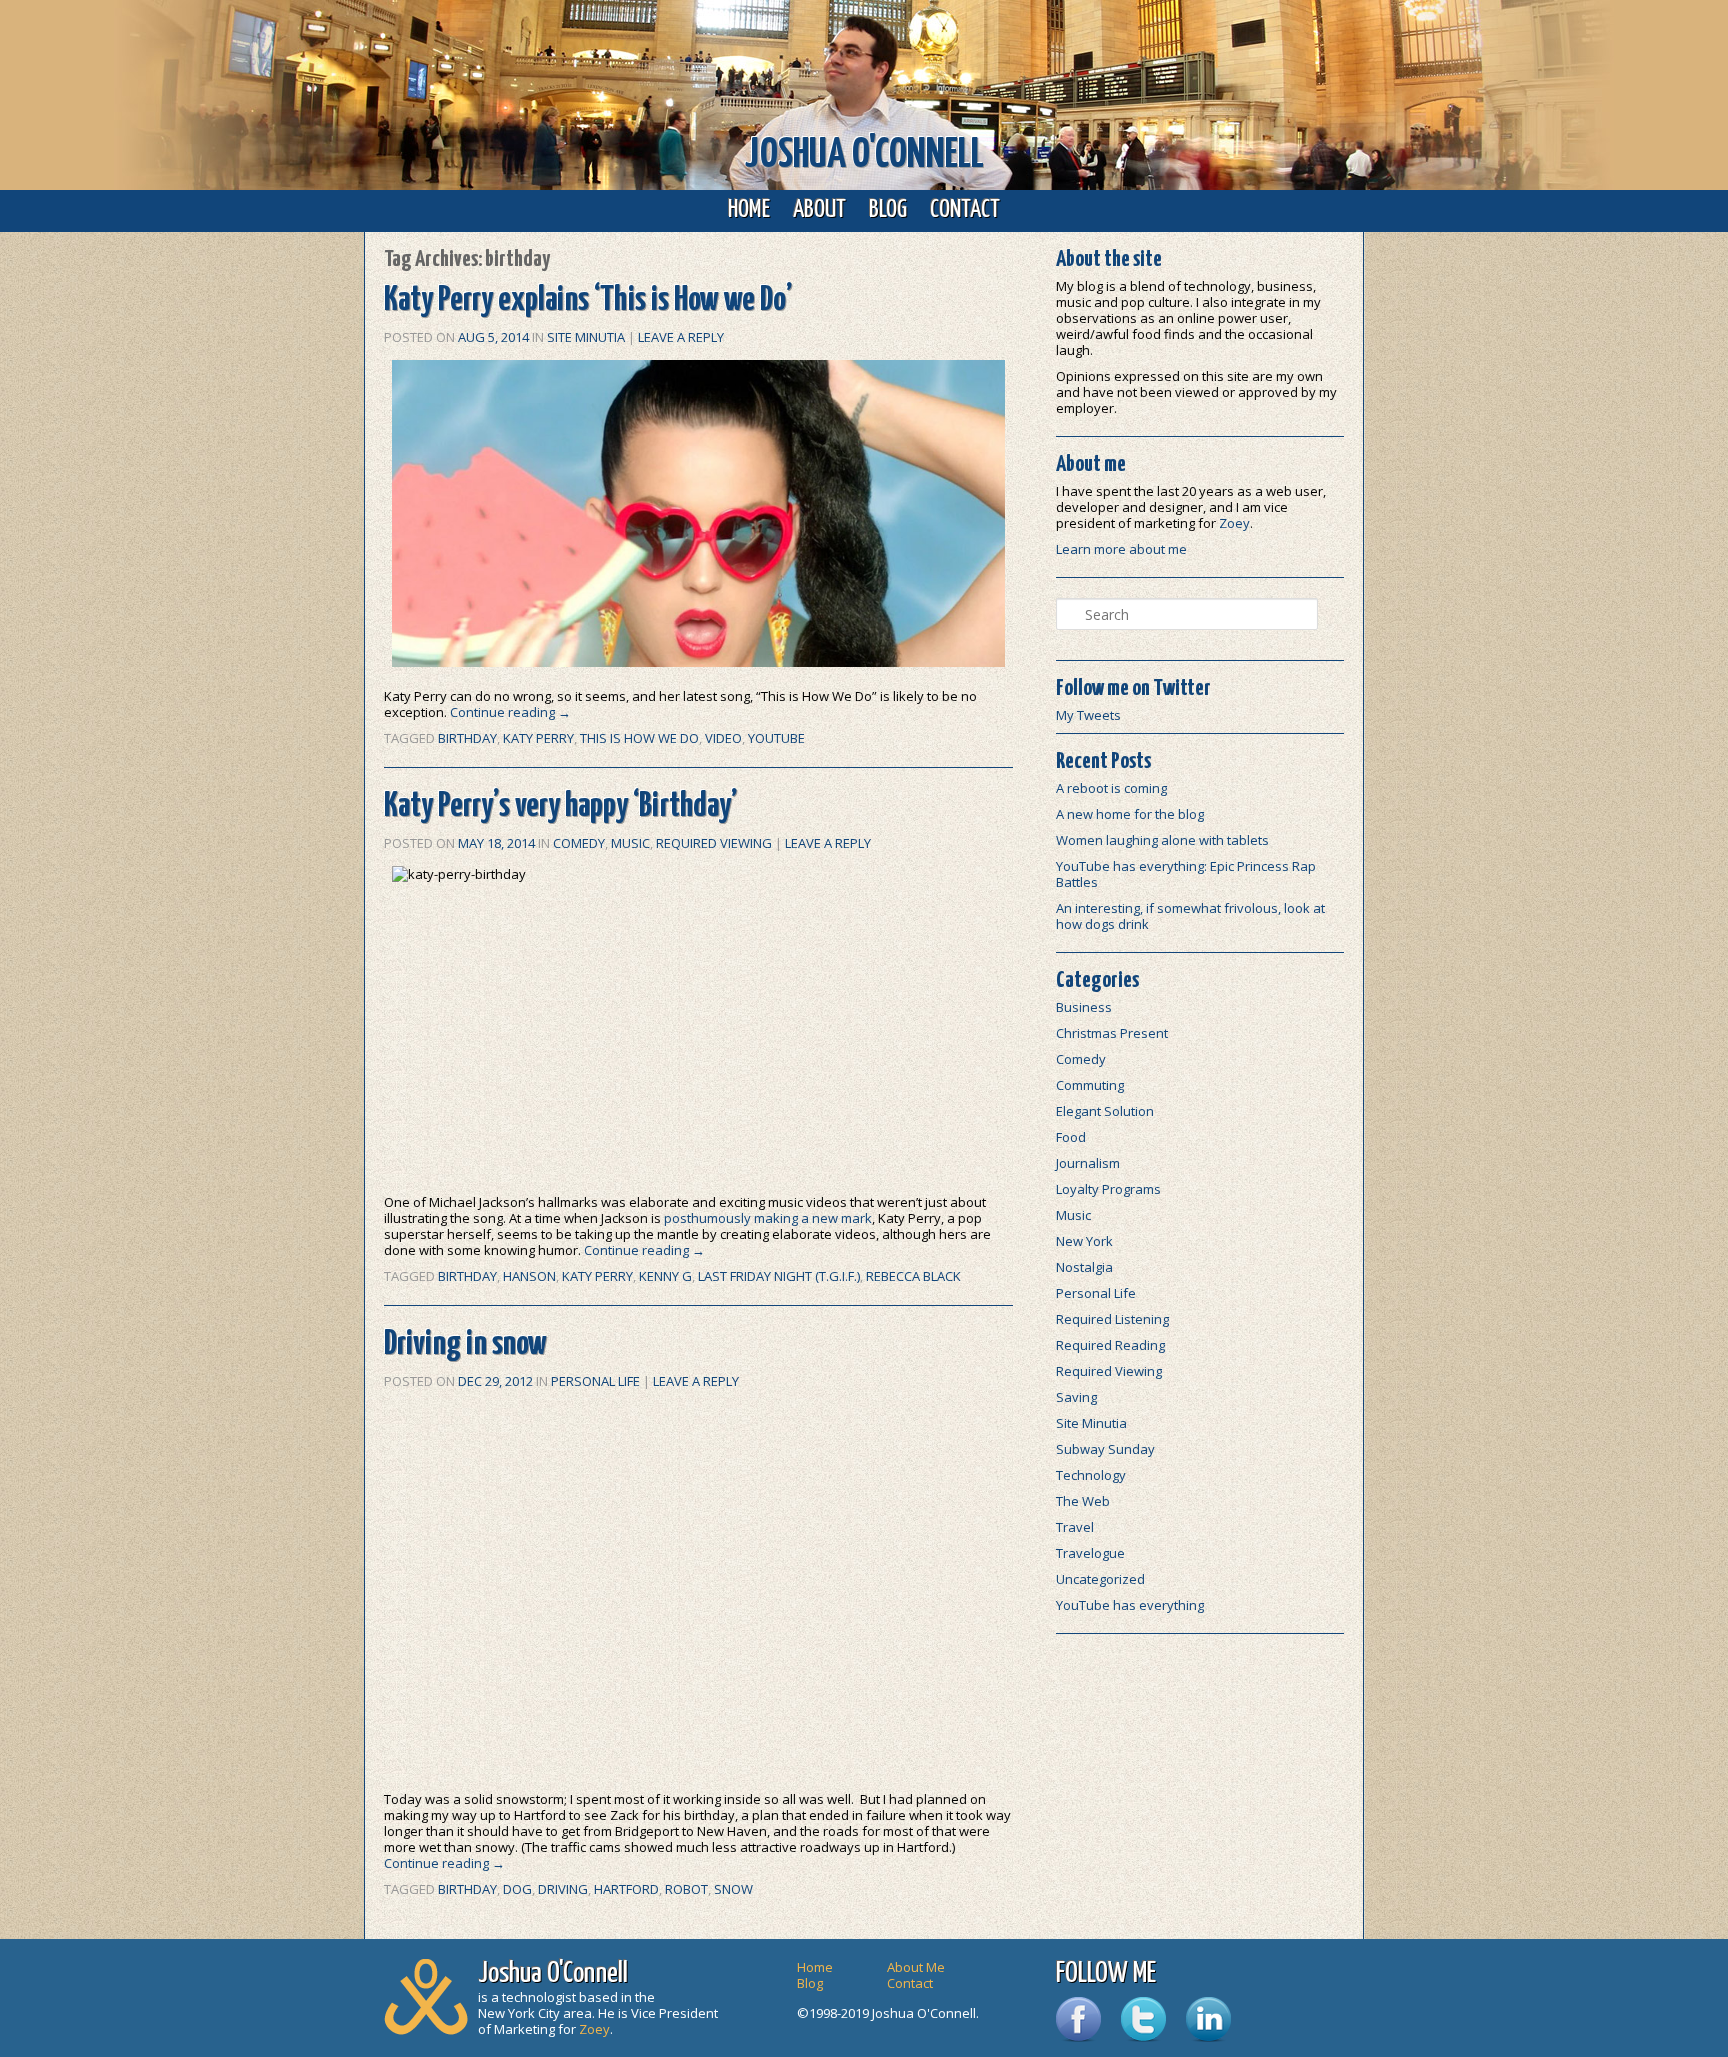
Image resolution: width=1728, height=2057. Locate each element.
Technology (1091, 1475)
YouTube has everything (1130, 1605)
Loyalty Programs (1108, 1189)
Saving (1076, 1397)
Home (749, 210)
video (723, 738)
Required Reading (1110, 1345)
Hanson (529, 1276)
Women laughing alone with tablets (1162, 840)
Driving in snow (465, 1344)
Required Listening (1112, 1319)
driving (563, 1889)
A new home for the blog (1130, 814)
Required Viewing (714, 843)
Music (630, 843)
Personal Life (595, 1381)
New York (1084, 1241)
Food (1071, 1137)
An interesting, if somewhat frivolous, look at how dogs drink (1190, 916)
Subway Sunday (1105, 1449)
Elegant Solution (1105, 1111)
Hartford (626, 1889)
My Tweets (1088, 715)
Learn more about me (1121, 549)
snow (733, 1889)
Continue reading (510, 712)
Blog (888, 210)
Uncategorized (1100, 1579)
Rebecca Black (913, 1276)
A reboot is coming (1111, 788)
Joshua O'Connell (864, 155)
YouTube (776, 738)
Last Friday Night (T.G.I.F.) (779, 1276)
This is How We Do (639, 738)
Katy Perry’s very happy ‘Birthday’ (560, 806)
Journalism (1088, 1163)
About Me (916, 1967)
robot (686, 1889)
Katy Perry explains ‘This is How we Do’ (588, 300)
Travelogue (1090, 1553)
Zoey (1234, 523)
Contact (965, 210)
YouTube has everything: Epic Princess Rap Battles (1186, 874)
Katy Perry (538, 738)
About (819, 210)
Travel (1075, 1527)
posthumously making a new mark (768, 1218)
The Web (1083, 1501)
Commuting (1090, 1085)
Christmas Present (1112, 1033)
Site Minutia (586, 337)
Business (1084, 1007)
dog (517, 1889)
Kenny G (665, 1276)
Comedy (579, 843)
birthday (467, 738)
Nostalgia (1084, 1267)
